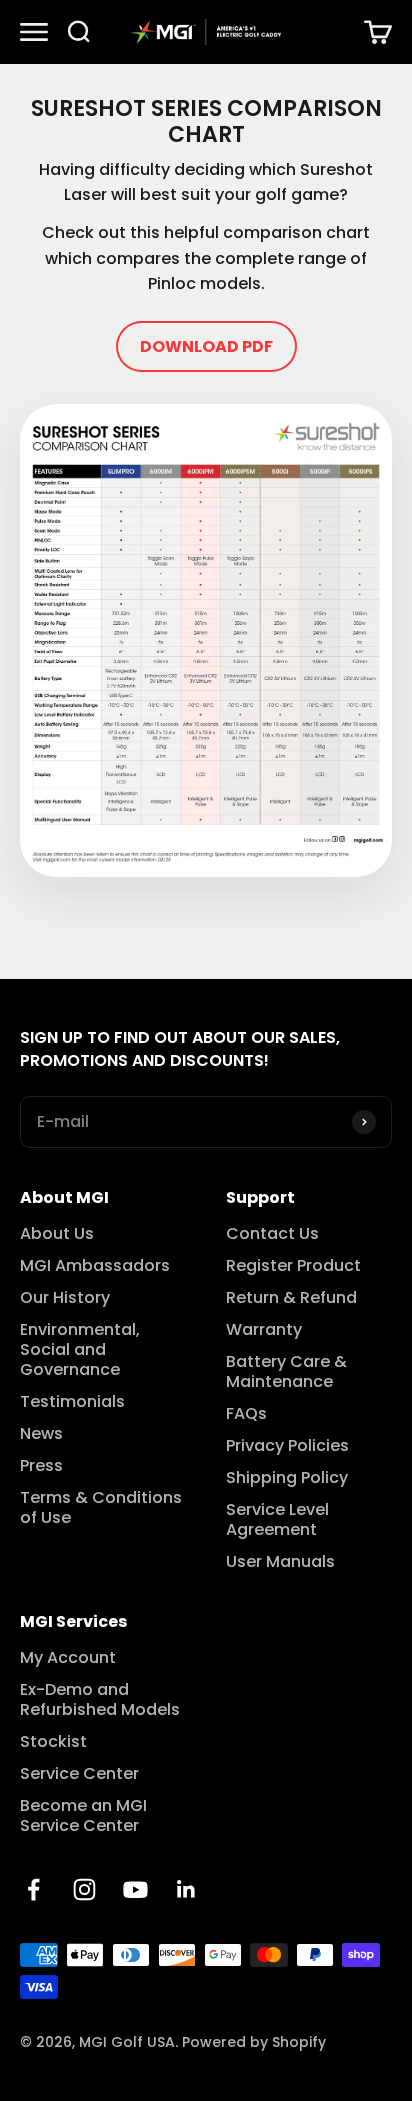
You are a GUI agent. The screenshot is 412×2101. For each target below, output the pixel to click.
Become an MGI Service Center (83, 1816)
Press (41, 1466)
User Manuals (280, 1562)
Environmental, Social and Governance (80, 1350)
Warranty (264, 1330)
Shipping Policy (287, 1478)
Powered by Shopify (254, 2042)
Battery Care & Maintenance (286, 1372)
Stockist (53, 1742)
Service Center (79, 1774)
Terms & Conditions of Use (101, 1508)
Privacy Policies (287, 1446)
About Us (57, 1234)
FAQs (246, 1414)
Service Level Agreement (277, 1520)
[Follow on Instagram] (84, 1889)
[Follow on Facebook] (33, 1889)
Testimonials (72, 1402)
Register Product (293, 1266)
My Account (68, 1658)
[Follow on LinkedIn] (186, 1889)
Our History (65, 1298)
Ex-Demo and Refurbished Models (100, 1700)
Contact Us (272, 1234)
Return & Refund (291, 1298)
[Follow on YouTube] (135, 1889)
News (41, 1434)
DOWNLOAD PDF (206, 346)
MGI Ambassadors (95, 1266)
